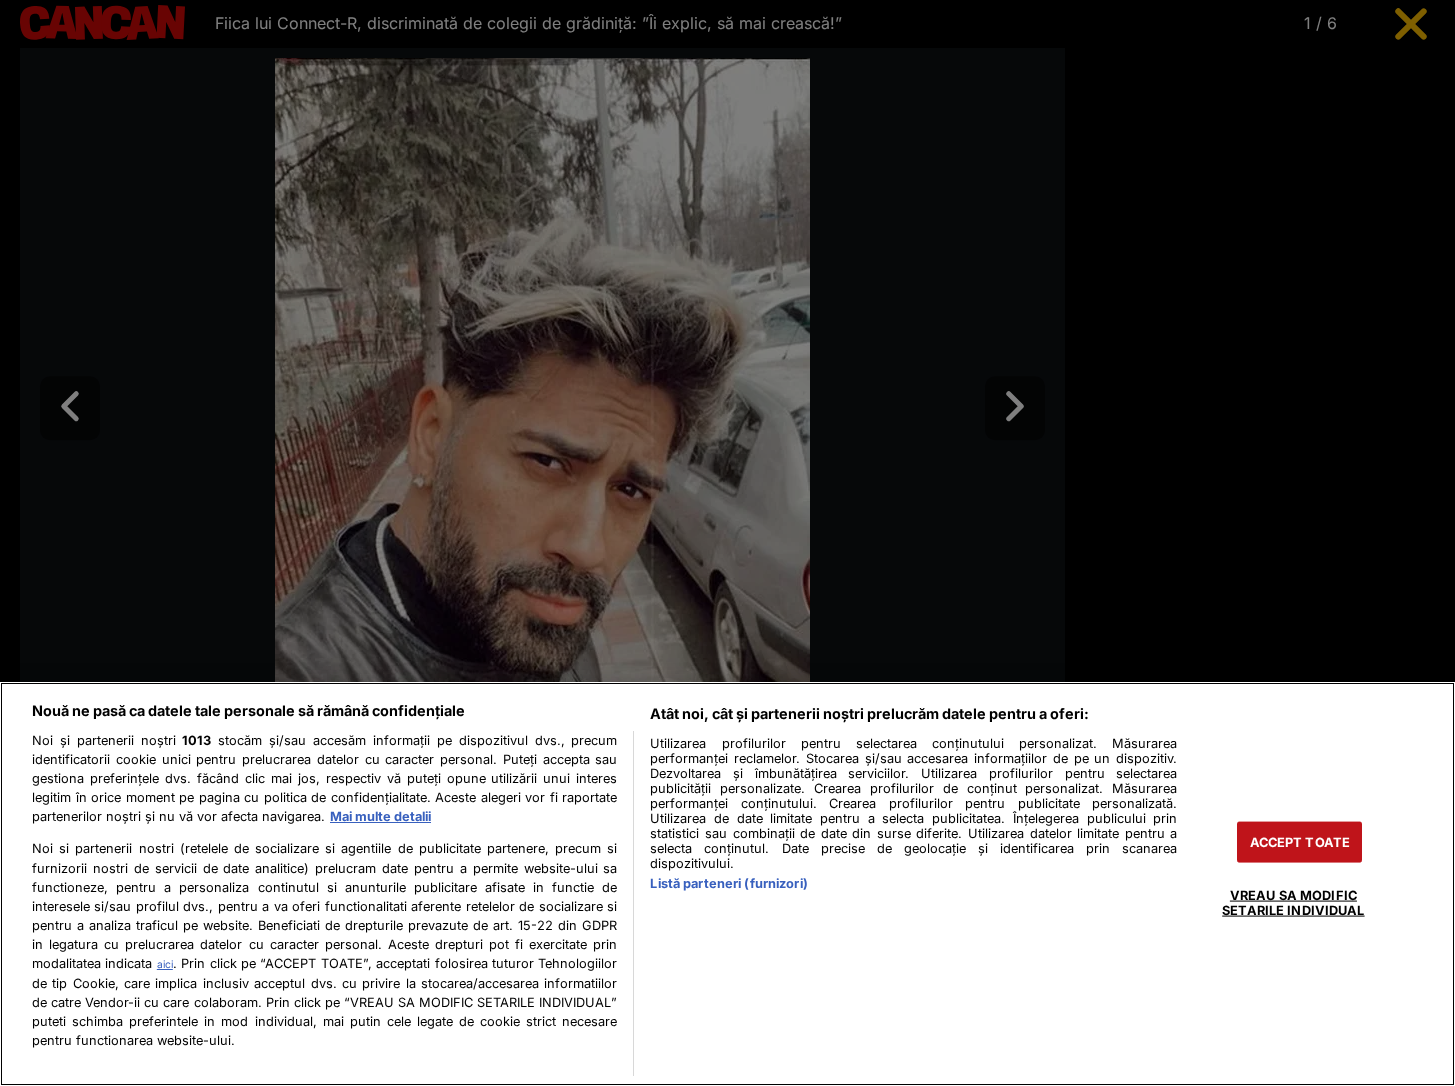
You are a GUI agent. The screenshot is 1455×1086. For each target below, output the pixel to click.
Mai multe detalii (380, 816)
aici (165, 964)
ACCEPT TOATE (1300, 842)
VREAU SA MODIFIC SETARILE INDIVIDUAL (1293, 903)
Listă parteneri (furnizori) (728, 883)
